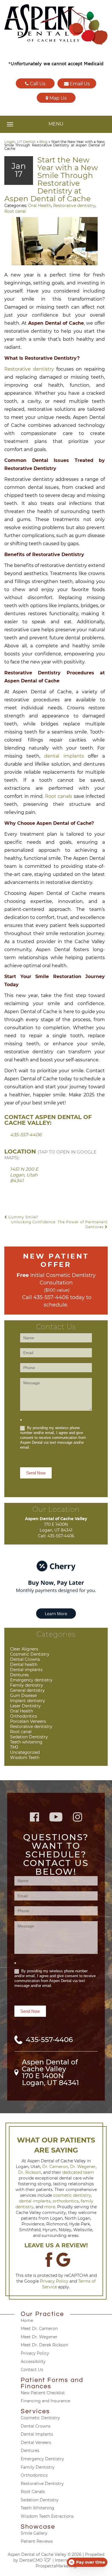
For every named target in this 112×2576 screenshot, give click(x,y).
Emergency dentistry (31, 1680)
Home (27, 2320)
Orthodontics (24, 1716)
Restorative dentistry (74, 206)
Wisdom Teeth (25, 1758)
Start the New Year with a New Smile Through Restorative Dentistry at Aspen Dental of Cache (51, 179)
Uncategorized (25, 1752)
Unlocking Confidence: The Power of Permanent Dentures (59, 1224)
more (50, 2207)
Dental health (24, 1665)
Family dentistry (27, 1685)
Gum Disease (23, 1696)
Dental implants (26, 1670)
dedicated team (78, 2172)
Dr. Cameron (55, 2167)
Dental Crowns (25, 1659)
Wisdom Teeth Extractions (47, 2516)
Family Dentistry (38, 2467)
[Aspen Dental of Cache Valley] (56, 25)
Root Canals (33, 2492)
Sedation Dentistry (29, 1737)
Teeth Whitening (37, 2508)
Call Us (37, 84)
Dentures (19, 1675)
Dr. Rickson (30, 2172)
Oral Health (40, 206)
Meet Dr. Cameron (39, 2329)
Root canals (59, 796)
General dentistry (27, 1690)
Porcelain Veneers (28, 1721)
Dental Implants (37, 2434)
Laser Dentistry (25, 1706)
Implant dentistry (28, 1701)
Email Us (79, 84)
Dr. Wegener (83, 2167)
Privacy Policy (54, 2281)
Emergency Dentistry (42, 2459)
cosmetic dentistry (72, 2195)
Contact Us (32, 2370)
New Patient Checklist (43, 2393)
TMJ (14, 1747)
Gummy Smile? (23, 1217)
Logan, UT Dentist (20, 142)
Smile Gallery (34, 2533)
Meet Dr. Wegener (39, 2337)
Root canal (15, 211)
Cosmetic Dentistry (30, 1654)
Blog (43, 142)
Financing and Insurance (45, 2401)
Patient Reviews (37, 2541)
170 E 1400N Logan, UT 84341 (50, 2079)
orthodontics (66, 2201)
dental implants (64, 756)
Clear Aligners (24, 1649)
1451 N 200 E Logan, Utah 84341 (24, 1175)
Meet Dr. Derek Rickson (44, 2345)
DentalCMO (32, 2560)
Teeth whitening (26, 1742)
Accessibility (33, 2362)
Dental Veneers (36, 2443)
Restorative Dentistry (42, 2484)
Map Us (57, 98)
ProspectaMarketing (56, 2566)
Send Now (36, 1473)
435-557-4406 (26, 1135)
